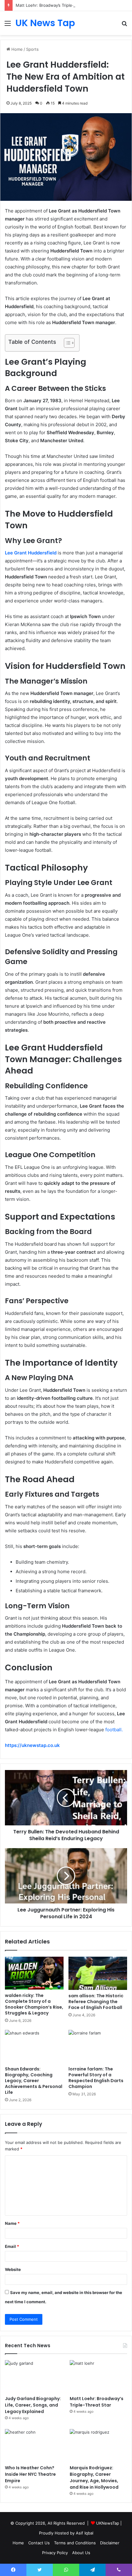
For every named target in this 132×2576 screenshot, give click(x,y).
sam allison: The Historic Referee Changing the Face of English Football (96, 2002)
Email (12, 2246)
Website (13, 2269)
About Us (81, 2553)
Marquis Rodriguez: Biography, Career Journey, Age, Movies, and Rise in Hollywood (94, 2477)
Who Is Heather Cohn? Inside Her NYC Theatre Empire (30, 2474)
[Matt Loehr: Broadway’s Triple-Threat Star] (98, 2376)
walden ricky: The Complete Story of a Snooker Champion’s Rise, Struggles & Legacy (34, 2004)
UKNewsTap (108, 2523)
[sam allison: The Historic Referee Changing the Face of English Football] (98, 1973)
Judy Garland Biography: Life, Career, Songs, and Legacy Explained (33, 2405)
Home (16, 49)
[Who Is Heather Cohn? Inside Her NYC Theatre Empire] (34, 2445)
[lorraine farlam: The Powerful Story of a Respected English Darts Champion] (98, 2046)
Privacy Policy (55, 2553)
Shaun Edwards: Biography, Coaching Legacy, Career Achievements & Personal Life (34, 2081)
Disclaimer (110, 2543)
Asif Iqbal (85, 2533)
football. (113, 1730)
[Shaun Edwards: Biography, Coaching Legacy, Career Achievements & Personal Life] (34, 2046)
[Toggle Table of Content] (66, 343)
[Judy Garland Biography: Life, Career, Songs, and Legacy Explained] (34, 2376)
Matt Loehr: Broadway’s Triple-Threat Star (55, 5)
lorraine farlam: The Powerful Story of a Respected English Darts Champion (96, 2078)
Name (12, 2223)
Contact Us (39, 2543)
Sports (32, 49)
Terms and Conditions (75, 2543)
